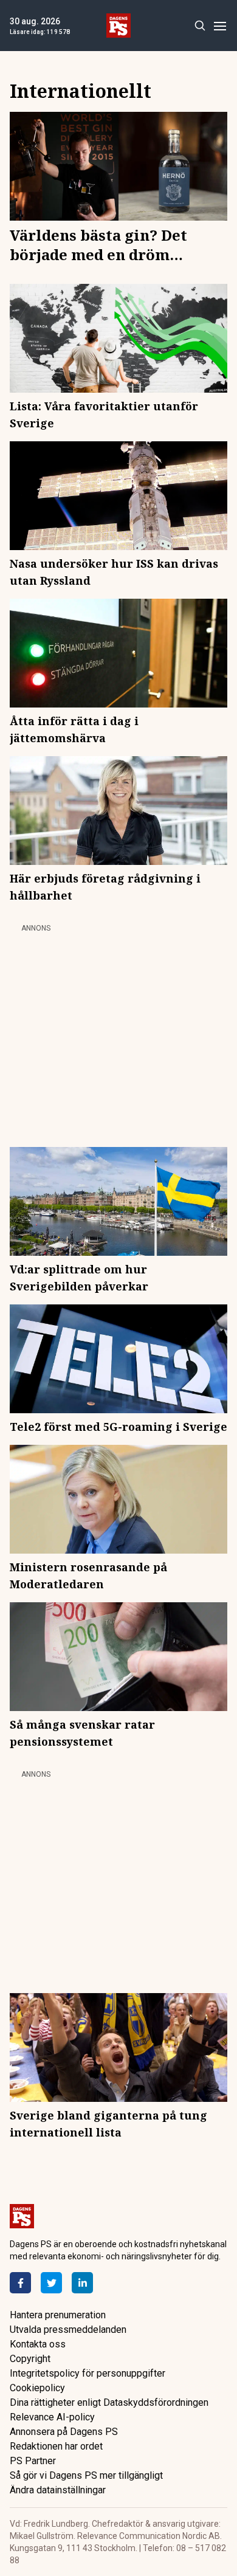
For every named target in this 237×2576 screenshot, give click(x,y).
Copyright (30, 2359)
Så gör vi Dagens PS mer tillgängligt (86, 2475)
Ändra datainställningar (58, 2490)
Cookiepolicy (37, 2388)
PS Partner (33, 2461)
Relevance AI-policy (52, 2417)
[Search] (200, 26)
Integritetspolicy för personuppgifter (88, 2373)
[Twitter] (51, 2283)
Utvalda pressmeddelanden (68, 2330)
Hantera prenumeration (58, 2315)
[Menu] (220, 26)
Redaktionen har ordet (56, 2446)
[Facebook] (20, 2283)
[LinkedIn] (82, 2283)
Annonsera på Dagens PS (64, 2432)
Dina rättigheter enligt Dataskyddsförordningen (109, 2402)
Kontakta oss (38, 2344)
